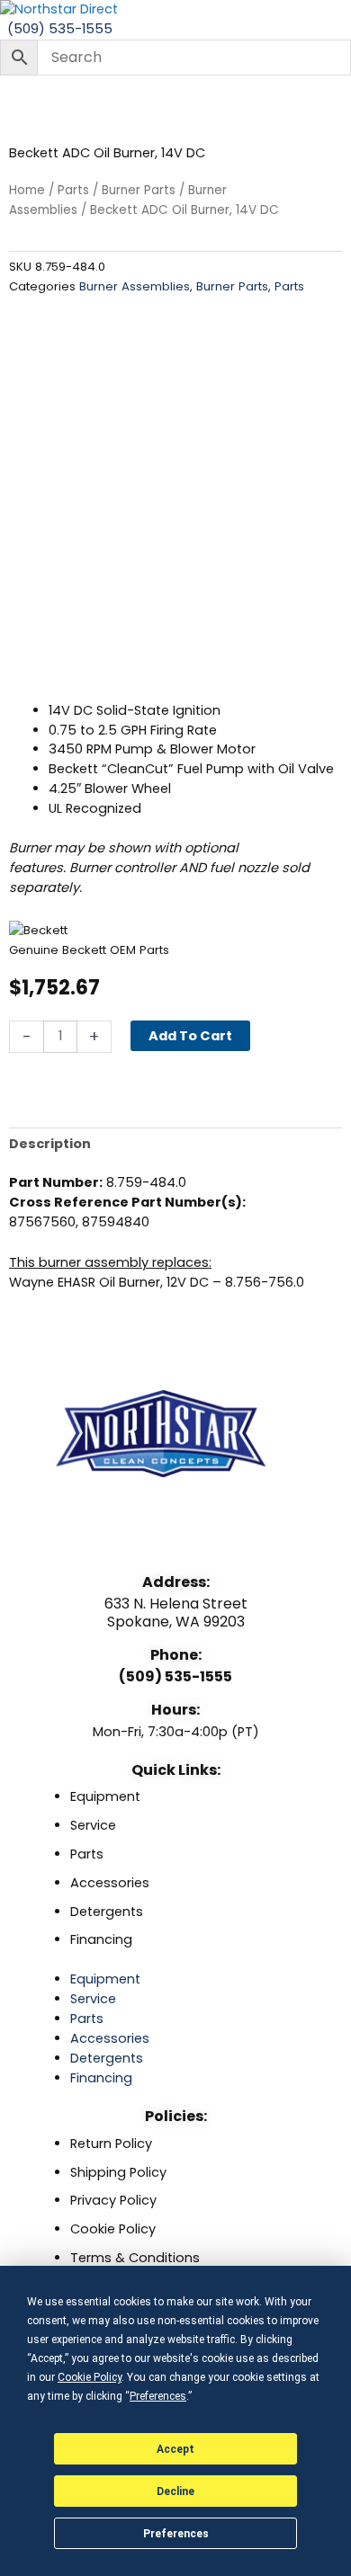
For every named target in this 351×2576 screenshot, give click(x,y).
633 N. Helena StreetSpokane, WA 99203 (176, 1612)
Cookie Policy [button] (90, 2377)
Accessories (110, 1883)
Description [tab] (50, 1144)
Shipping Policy (118, 2172)
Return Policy (111, 2144)
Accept (175, 2449)
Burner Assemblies (135, 286)
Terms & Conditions (135, 2258)
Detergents (107, 1912)
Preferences (176, 2534)
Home (27, 190)
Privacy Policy (113, 2200)
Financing (101, 1939)
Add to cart (190, 1036)
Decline (175, 2491)
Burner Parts (139, 190)
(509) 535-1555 (175, 1676)
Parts (73, 190)
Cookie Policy (113, 2229)
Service (93, 1825)
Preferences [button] (158, 2396)
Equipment (105, 1796)
